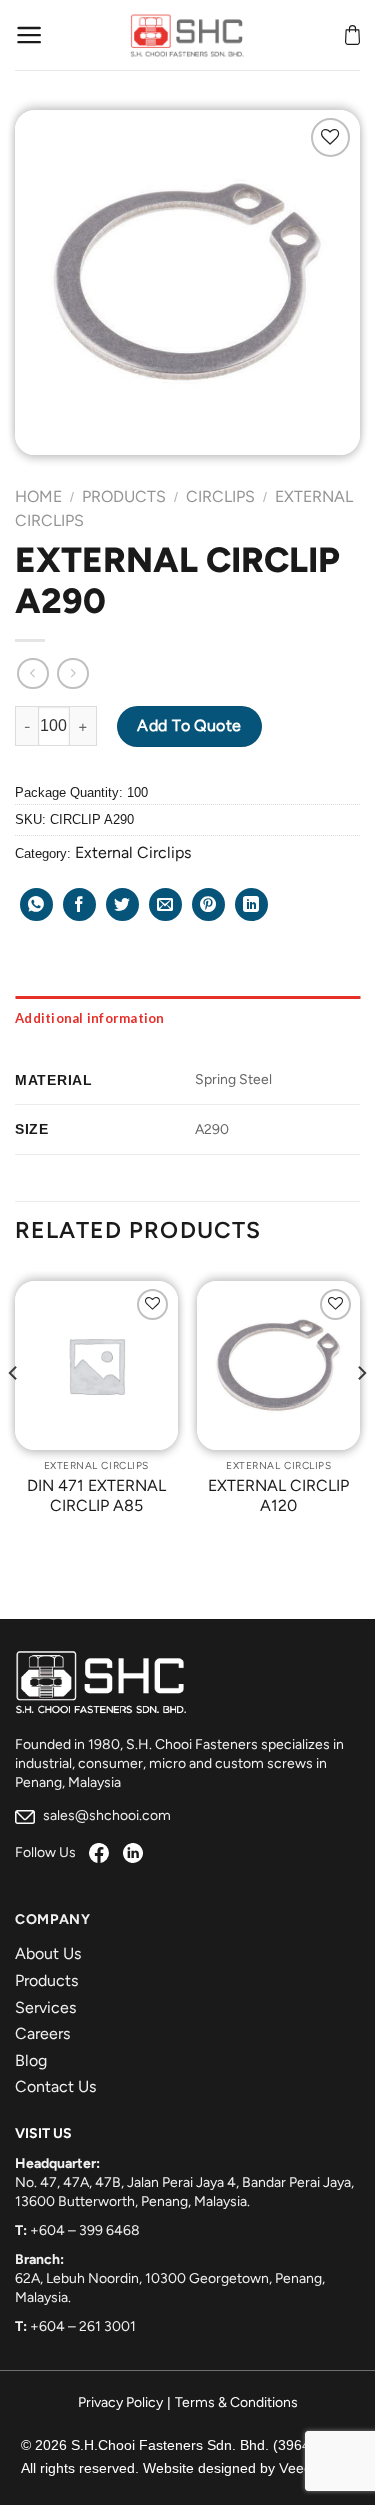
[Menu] (29, 35)
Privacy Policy (120, 2402)
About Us (48, 1953)
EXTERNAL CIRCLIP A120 (278, 1496)
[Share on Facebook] (79, 904)
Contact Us (55, 2086)
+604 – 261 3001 (83, 2326)
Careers (42, 2033)
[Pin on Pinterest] (208, 904)
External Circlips (133, 852)
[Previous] (14, 1413)
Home (38, 496)
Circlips (220, 496)
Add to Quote (189, 725)
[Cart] (352, 35)
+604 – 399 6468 (85, 2230)
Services (45, 2007)
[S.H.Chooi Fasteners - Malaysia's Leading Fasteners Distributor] (188, 35)
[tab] (187, 1018)
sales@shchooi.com (105, 1815)
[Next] (361, 1413)
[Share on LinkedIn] (251, 904)
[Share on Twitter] (122, 904)
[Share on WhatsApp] (36, 904)
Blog (31, 2060)
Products (124, 496)
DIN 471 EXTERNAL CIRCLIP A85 (96, 1496)
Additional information (90, 1018)
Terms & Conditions (236, 2402)
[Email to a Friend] (165, 904)
